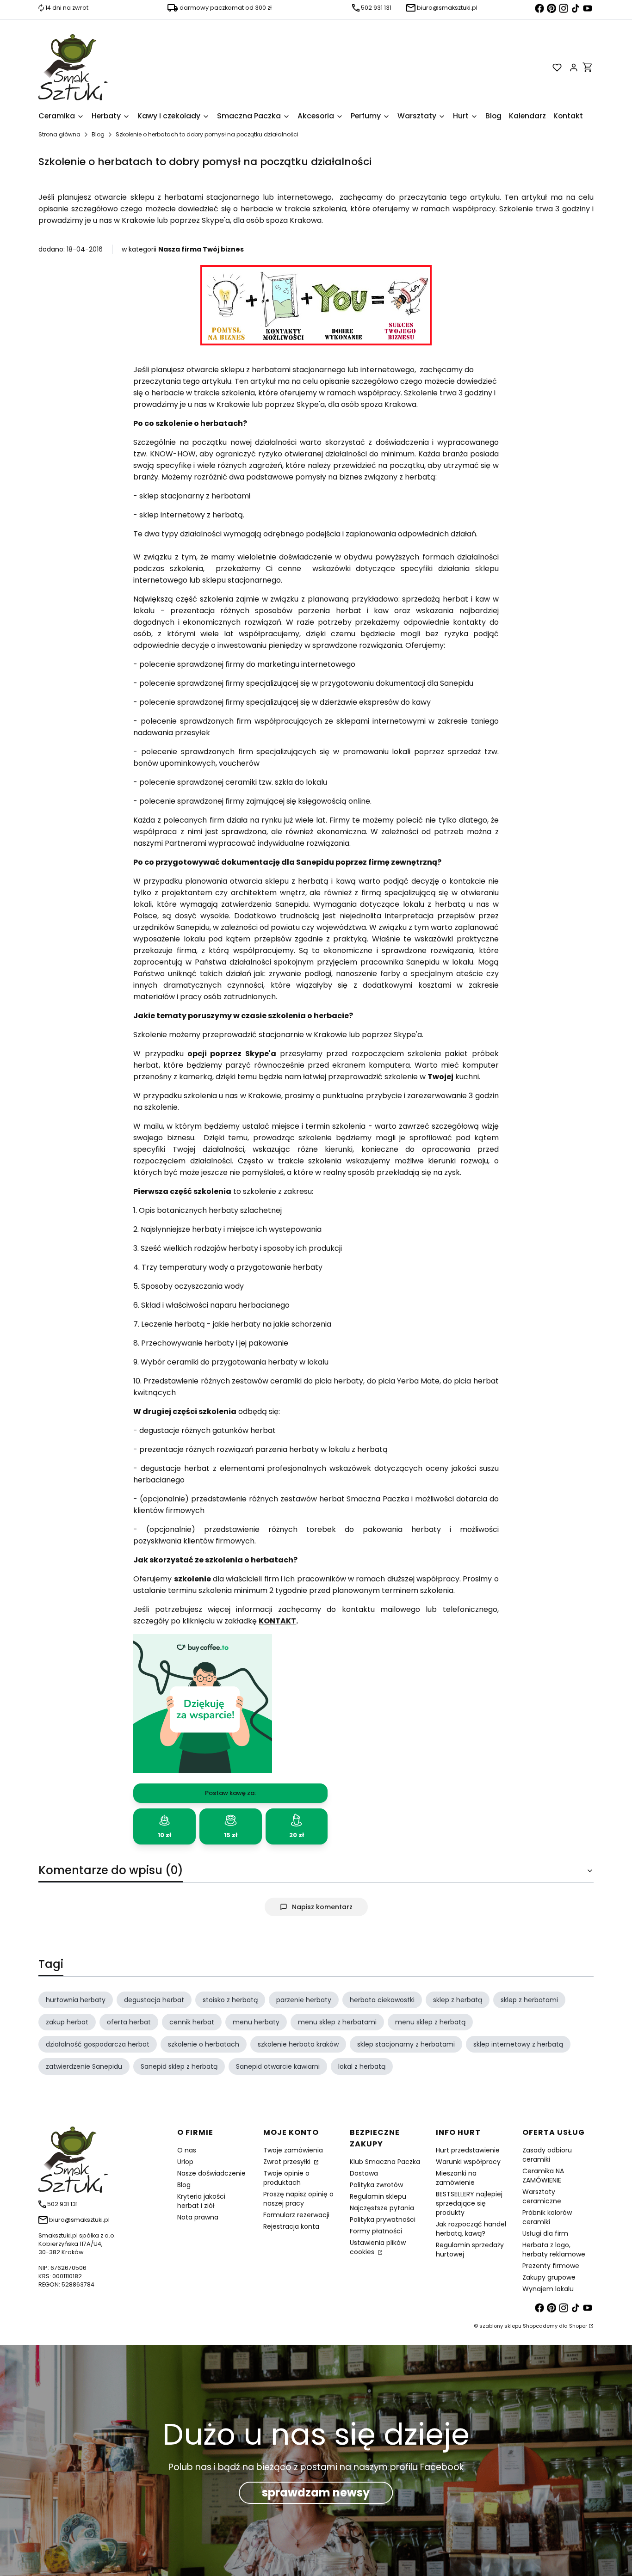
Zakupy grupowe (549, 2277)
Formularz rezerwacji (296, 2215)
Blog (98, 134)
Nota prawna (198, 2217)
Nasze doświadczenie (211, 2173)
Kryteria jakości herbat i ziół (201, 2201)
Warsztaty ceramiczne (542, 2196)
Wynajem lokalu (548, 2289)
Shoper (578, 2326)
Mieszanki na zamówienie (456, 2178)
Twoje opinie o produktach (286, 2178)
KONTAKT (277, 1621)
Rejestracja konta (291, 2226)
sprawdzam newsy (316, 2493)
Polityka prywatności (383, 2219)
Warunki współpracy (468, 2162)
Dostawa (364, 2173)
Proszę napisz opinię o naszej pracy (298, 2199)
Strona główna (59, 134)
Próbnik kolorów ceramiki (547, 2217)
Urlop (185, 2162)
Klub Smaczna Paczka (385, 2162)
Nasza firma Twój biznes (201, 249)
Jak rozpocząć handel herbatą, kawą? (471, 2229)
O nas (187, 2150)
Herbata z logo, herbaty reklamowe (554, 2250)
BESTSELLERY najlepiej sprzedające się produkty (469, 2203)
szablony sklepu (500, 2326)
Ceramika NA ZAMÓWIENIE (543, 2176)
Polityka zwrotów (376, 2185)
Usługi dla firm (545, 2233)
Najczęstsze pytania (382, 2208)
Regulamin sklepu (378, 2196)
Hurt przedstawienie (468, 2150)
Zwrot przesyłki (288, 2162)
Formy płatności (376, 2231)
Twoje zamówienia (293, 2150)
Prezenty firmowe (551, 2266)
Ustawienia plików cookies (378, 2247)
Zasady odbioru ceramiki (547, 2155)
